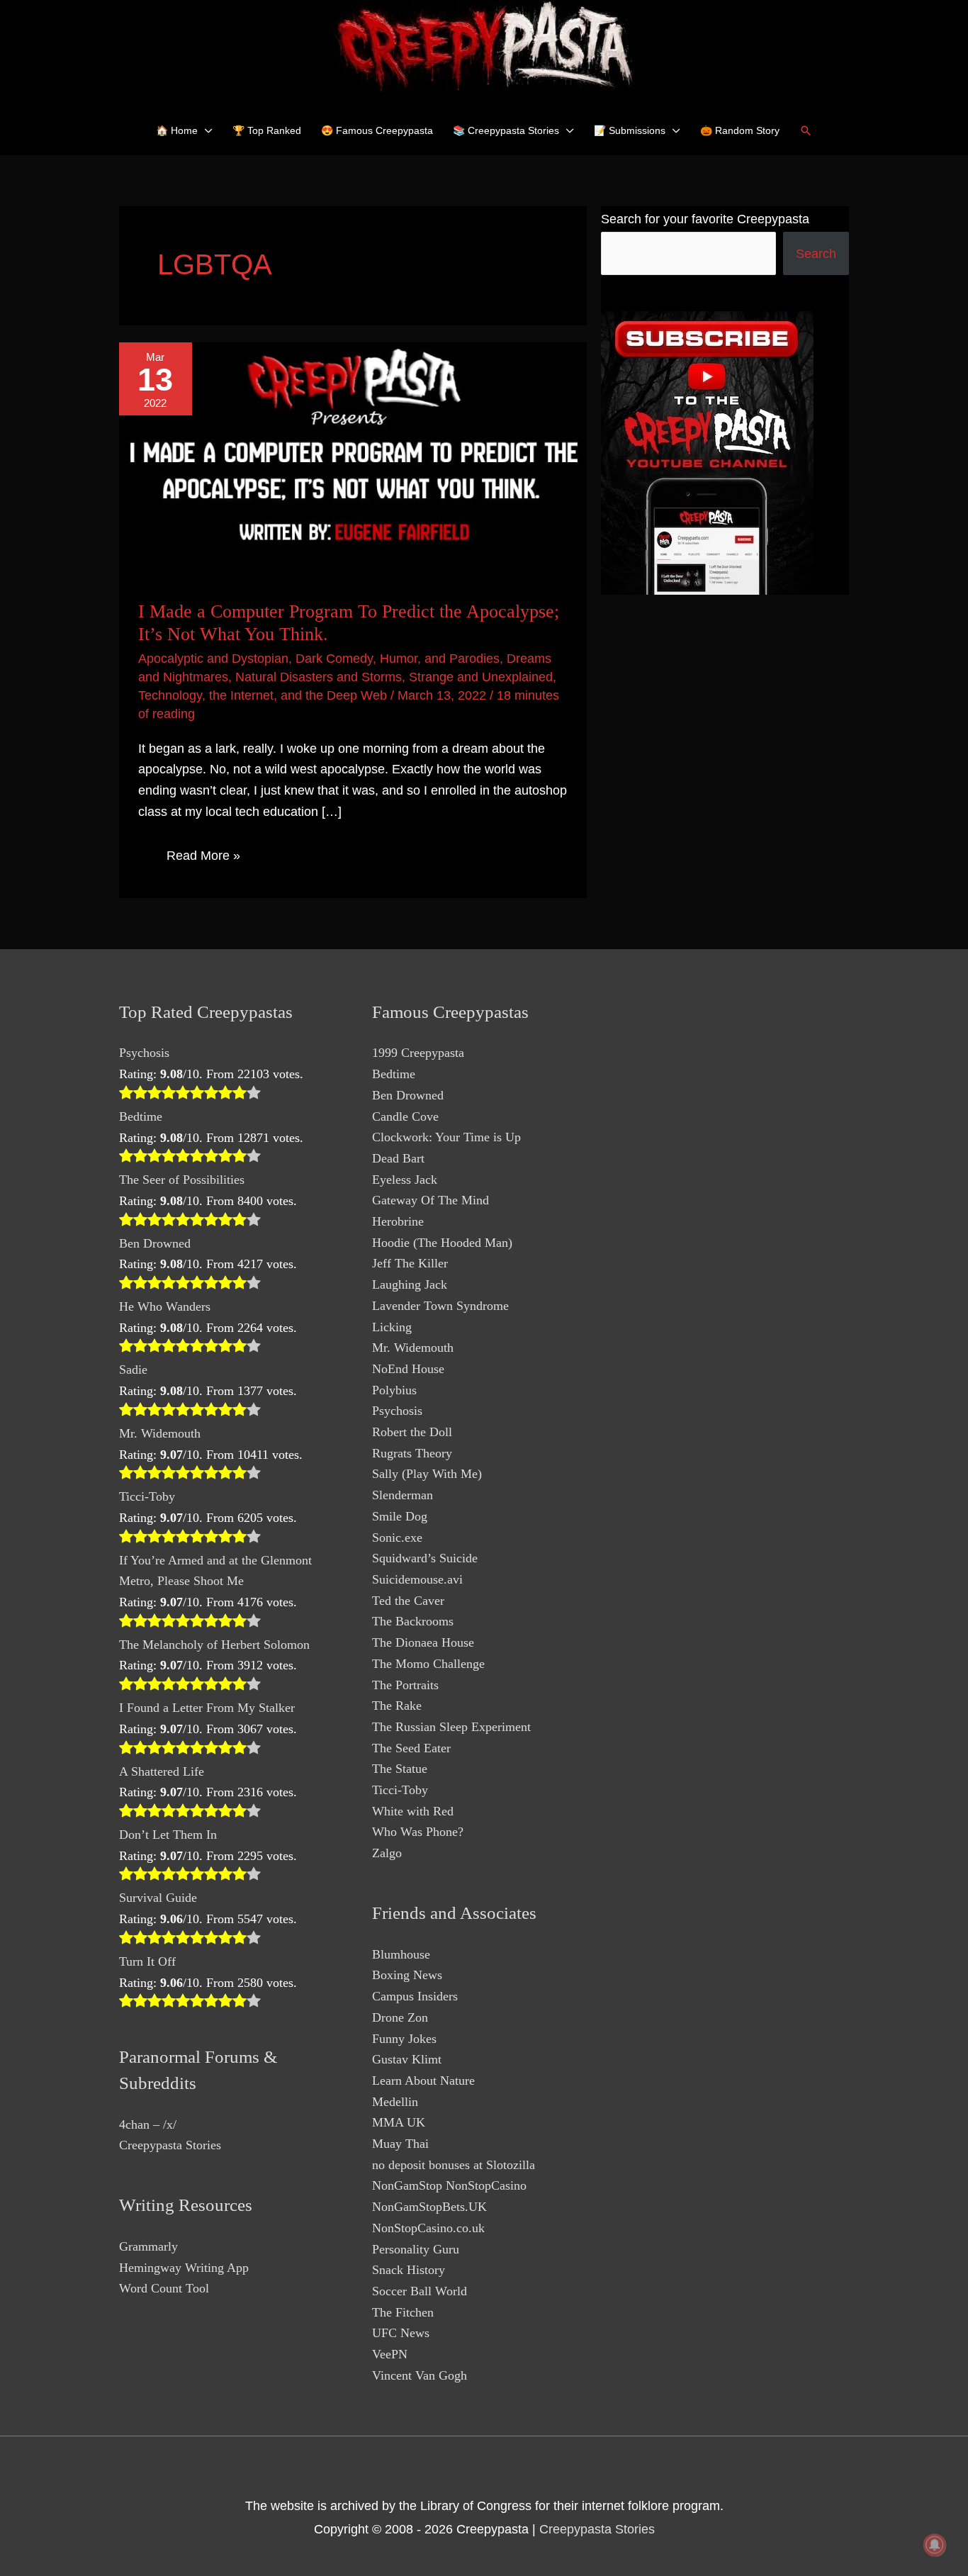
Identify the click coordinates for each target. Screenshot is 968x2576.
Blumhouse (401, 1954)
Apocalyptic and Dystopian (213, 659)
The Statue (400, 1769)
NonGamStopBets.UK (429, 2207)
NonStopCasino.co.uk (428, 2228)
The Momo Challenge (428, 1664)
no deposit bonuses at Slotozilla (454, 2165)
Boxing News (407, 1975)
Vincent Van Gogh (420, 2375)
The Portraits (405, 1685)
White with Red (413, 1811)
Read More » (203, 858)
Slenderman (403, 1495)
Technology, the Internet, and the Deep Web (263, 695)
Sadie (133, 1370)
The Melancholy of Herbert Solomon (214, 1645)
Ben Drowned (155, 1243)
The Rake (397, 1706)
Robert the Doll (412, 1432)
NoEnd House (408, 1369)
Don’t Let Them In (168, 1835)
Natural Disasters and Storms (319, 677)
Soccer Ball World (420, 2291)
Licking (392, 1327)
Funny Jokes (404, 2039)
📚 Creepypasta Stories (506, 130)
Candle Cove (405, 1116)
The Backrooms (413, 1621)
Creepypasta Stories (170, 2145)
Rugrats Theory (412, 1453)
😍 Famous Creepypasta (377, 130)
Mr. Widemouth (160, 1433)
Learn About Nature (423, 2081)
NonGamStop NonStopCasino (449, 2185)
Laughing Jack (410, 1284)
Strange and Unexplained (481, 677)
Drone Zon (400, 2017)
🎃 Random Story (740, 130)
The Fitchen (403, 2312)
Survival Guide (158, 1898)
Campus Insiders (415, 1996)
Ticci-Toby (147, 1496)
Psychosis (144, 1053)
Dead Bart (398, 1158)
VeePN (390, 2354)
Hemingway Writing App (184, 2268)
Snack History (409, 2270)
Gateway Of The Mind (430, 1200)
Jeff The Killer (410, 1263)
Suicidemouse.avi (417, 1579)
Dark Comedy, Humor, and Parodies (398, 659)
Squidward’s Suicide (425, 1558)
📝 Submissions (630, 130)
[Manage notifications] (935, 2545)
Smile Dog (400, 1516)
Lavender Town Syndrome (440, 1306)
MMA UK (399, 2122)
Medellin (395, 2102)
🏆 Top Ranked (267, 130)
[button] (806, 130)
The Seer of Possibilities (182, 1180)
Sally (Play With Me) (427, 1474)
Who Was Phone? (418, 1832)
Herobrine (398, 1221)
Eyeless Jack (405, 1180)
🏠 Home (177, 130)
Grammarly (148, 2246)
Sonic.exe (397, 1538)
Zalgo (387, 1853)
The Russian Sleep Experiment (451, 1727)
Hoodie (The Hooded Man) (442, 1243)
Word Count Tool (164, 2288)
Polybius (394, 1390)
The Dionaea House (423, 1642)
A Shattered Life (162, 1771)
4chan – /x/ (148, 2124)
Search (816, 254)
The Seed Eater (411, 1748)
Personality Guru (416, 2249)
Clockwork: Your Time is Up (446, 1137)
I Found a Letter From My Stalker (207, 1708)
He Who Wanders (165, 1306)
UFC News (401, 2333)
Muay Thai (400, 2144)
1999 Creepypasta (418, 1053)
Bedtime (141, 1116)
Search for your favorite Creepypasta (705, 219)
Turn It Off (147, 1961)
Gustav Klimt (407, 2059)
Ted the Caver (408, 1601)
